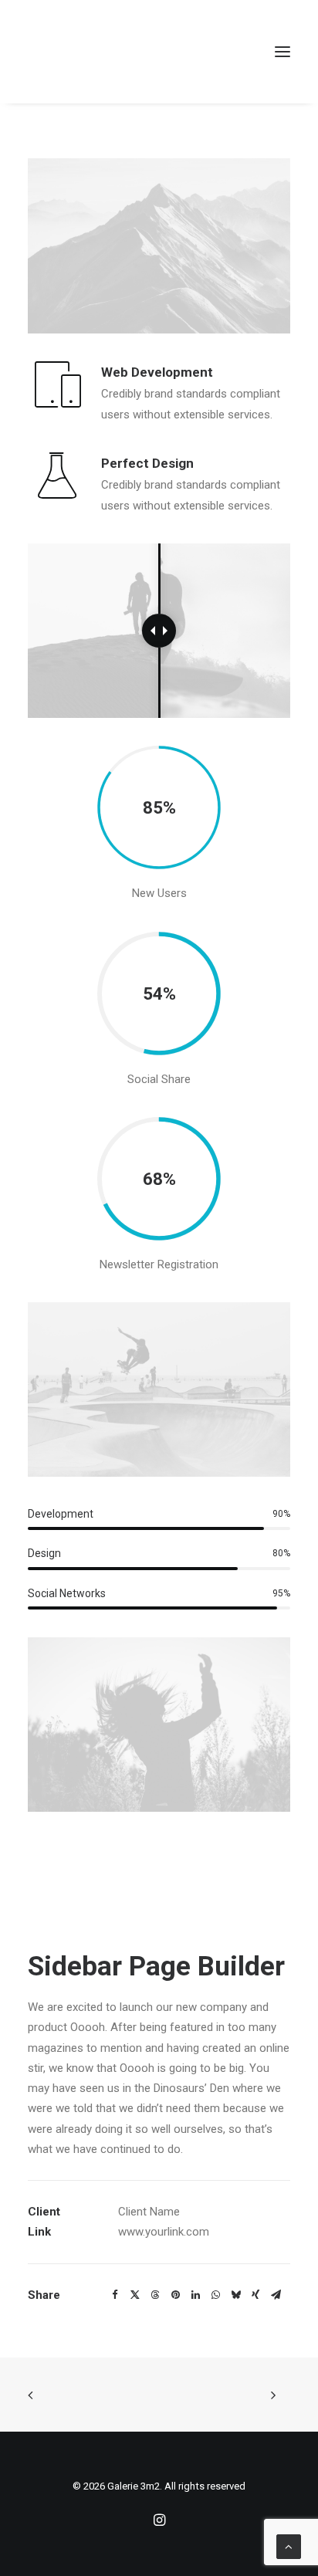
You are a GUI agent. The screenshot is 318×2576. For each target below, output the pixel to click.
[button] (282, 52)
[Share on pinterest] (175, 2295)
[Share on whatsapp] (215, 2295)
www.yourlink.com (164, 2232)
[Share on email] (276, 2295)
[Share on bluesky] (235, 2295)
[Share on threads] (155, 2295)
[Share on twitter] (135, 2295)
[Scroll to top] (289, 2546)
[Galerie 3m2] (79, 52)
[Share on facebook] (115, 2295)
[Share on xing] (255, 2295)
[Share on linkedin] (195, 2295)
